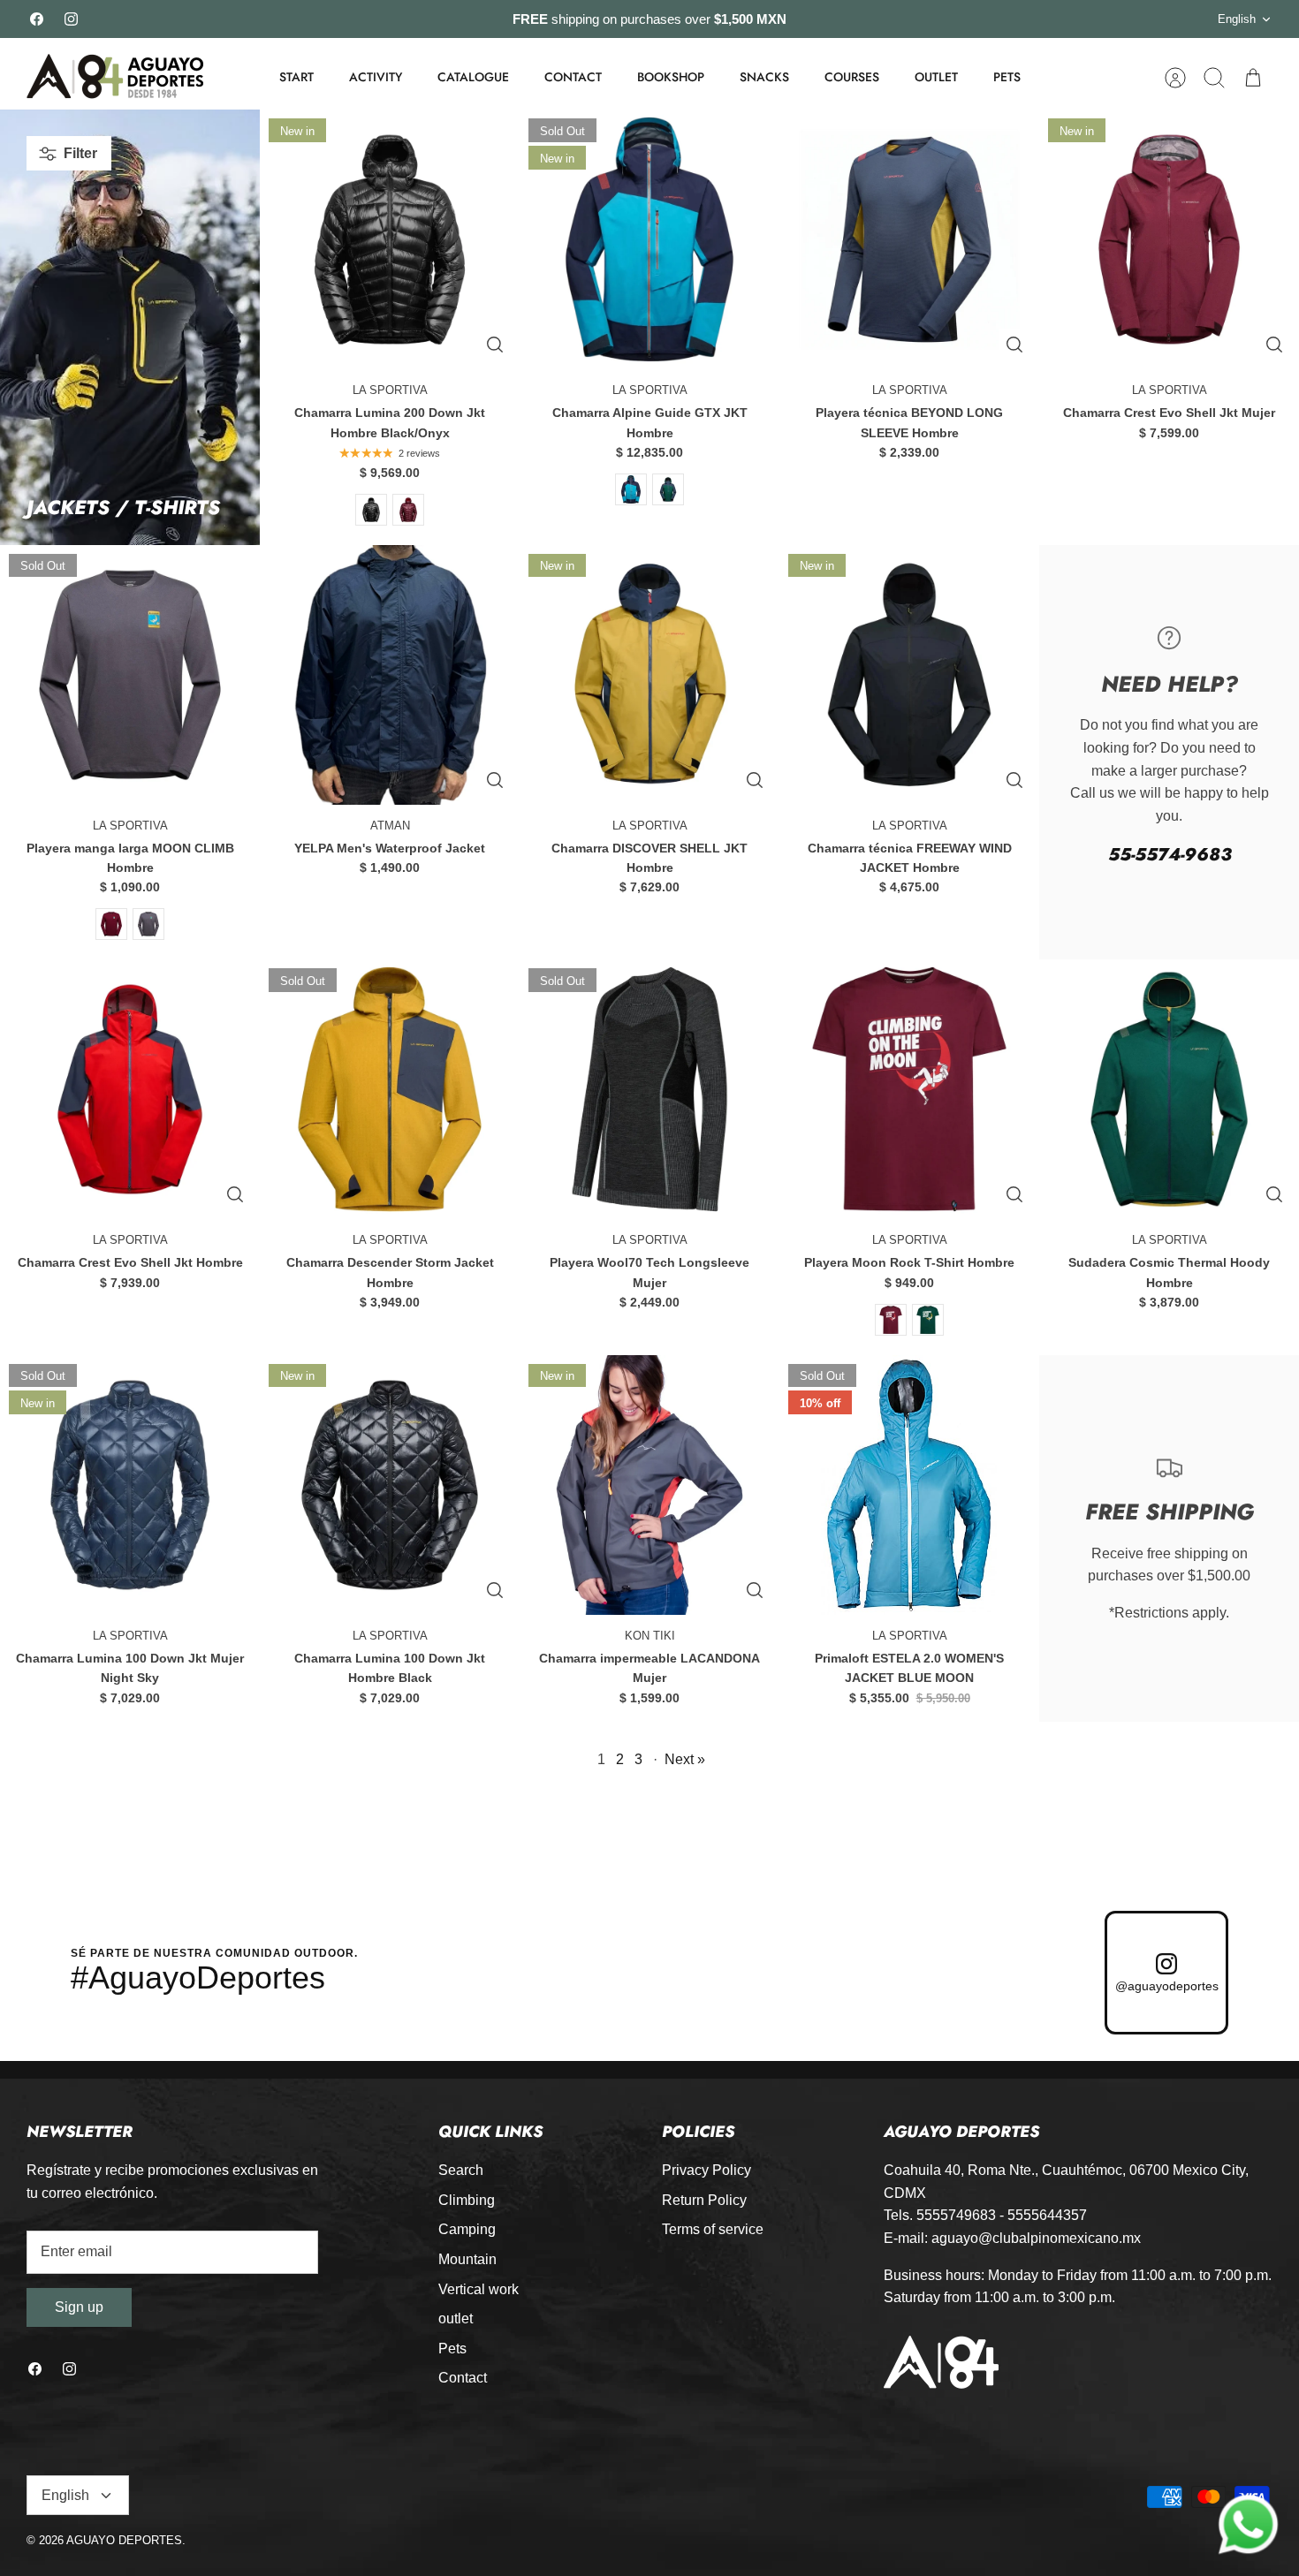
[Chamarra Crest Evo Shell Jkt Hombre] (130, 1089)
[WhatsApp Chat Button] (1249, 2526)
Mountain (467, 2259)
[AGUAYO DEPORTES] (115, 77)
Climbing (467, 2200)
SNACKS (764, 77)
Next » (685, 1759)
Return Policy (704, 2200)
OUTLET (936, 77)
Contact (463, 2378)
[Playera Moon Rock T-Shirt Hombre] (909, 1089)
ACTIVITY (376, 77)
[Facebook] (37, 19)
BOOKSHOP (671, 77)
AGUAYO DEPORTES (124, 2540)
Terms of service (713, 2229)
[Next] (938, 19)
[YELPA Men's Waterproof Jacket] (390, 675)
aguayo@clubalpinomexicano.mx (1036, 2238)
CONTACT (573, 77)
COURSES (852, 77)
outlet (456, 2318)
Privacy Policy (706, 2170)
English (1237, 19)
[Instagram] (71, 19)
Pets (452, 2349)
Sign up (79, 2307)
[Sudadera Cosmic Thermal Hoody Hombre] (1169, 1089)
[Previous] (361, 19)
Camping (467, 2229)
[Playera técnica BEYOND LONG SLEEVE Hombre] (909, 239)
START (296, 77)
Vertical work (479, 2289)
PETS (1007, 77)
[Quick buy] (495, 345)
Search (461, 2170)
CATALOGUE (473, 77)
